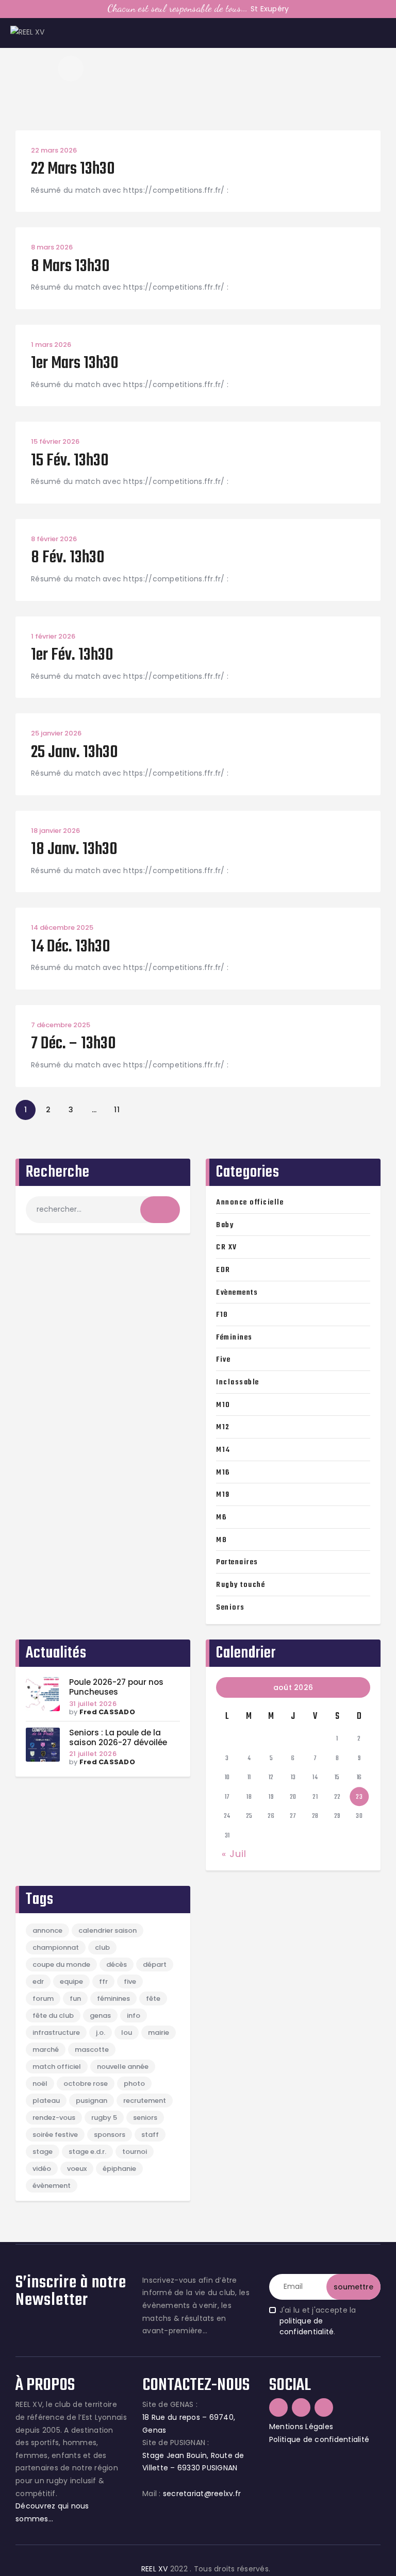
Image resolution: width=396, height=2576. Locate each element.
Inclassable (238, 1382)
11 (120, 1107)
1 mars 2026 (51, 345)
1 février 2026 (53, 636)
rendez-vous (54, 2118)
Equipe (71, 1981)
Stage (43, 2152)
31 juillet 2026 (93, 1704)
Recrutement (145, 2101)
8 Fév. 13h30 (68, 558)
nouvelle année (123, 2067)
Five (223, 1360)
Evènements (237, 1293)
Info (134, 2015)
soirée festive (55, 2135)
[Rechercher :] (103, 1209)
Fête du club (53, 2015)
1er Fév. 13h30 (72, 656)
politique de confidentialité (307, 2326)
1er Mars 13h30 (75, 364)
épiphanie (119, 2169)
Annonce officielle (250, 1202)
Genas (100, 2015)
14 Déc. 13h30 (71, 948)
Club (102, 1947)
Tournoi (135, 2152)
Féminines (234, 1337)
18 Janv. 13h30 (74, 850)
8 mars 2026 (52, 247)
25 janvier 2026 (56, 733)
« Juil (234, 1854)
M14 (223, 1450)
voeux (77, 2169)
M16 (223, 1473)
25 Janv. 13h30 (75, 753)
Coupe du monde (61, 1964)
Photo (134, 2084)
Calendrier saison (108, 1930)
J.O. (101, 2033)
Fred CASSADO (107, 1712)
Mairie (159, 2033)
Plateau (46, 2101)
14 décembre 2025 (62, 927)
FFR (103, 1981)
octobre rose (86, 2084)
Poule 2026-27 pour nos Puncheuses (116, 1687)
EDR (223, 1270)
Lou (127, 2033)
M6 (221, 1517)
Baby (225, 1225)
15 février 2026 (55, 441)
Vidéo (42, 2169)
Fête (153, 1998)
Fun (75, 1998)
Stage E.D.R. (87, 2152)
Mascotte (92, 2050)
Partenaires (237, 1562)
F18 (222, 1315)
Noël (40, 2084)
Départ (155, 1964)
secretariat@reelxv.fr (201, 2494)
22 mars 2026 (54, 150)
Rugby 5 (104, 2118)
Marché (46, 2050)
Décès (117, 1964)
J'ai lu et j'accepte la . (318, 2321)
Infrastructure (56, 2033)
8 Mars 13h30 (70, 267)
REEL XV (155, 2569)
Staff (150, 2135)
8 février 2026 (54, 539)
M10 (223, 1405)
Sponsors (110, 2135)
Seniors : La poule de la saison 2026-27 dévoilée (118, 1738)
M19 (223, 1495)
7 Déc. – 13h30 (73, 1044)
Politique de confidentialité (319, 2439)
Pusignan (92, 2101)
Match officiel (57, 2067)
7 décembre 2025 (61, 1025)
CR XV (227, 1247)
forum (43, 1998)
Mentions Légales (301, 2427)
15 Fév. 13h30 (70, 462)
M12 (223, 1427)
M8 (221, 1540)
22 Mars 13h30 (73, 170)
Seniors (230, 1608)
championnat (56, 1947)
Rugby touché (241, 1585)
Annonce (47, 1930)
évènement (52, 2186)
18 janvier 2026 (55, 831)
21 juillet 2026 (93, 1754)
